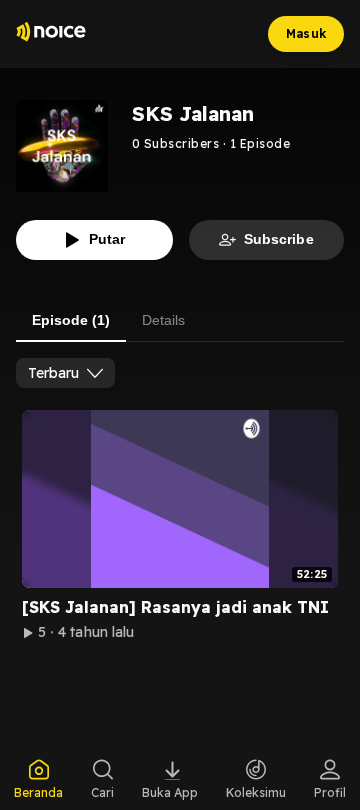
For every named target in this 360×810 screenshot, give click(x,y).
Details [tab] (163, 320)
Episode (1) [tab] (71, 320)
